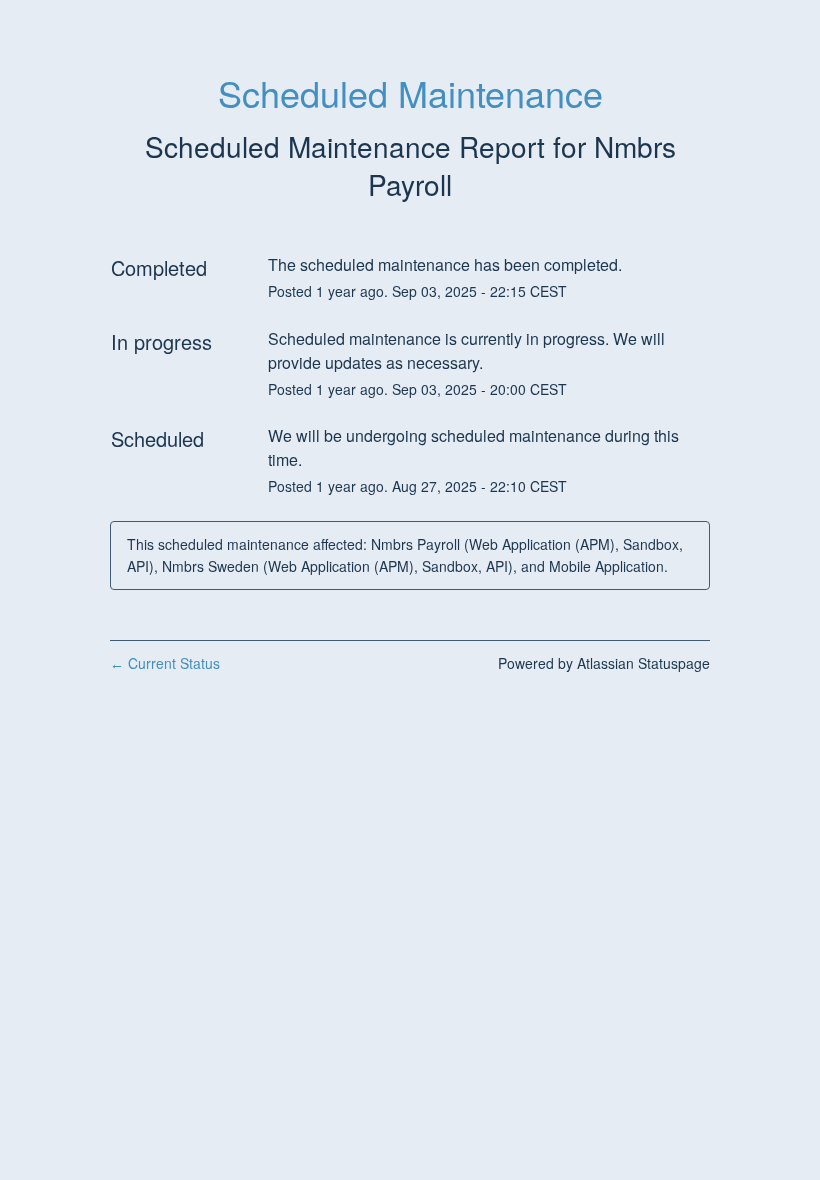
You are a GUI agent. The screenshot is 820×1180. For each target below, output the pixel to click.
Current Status (165, 663)
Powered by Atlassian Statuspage (604, 663)
